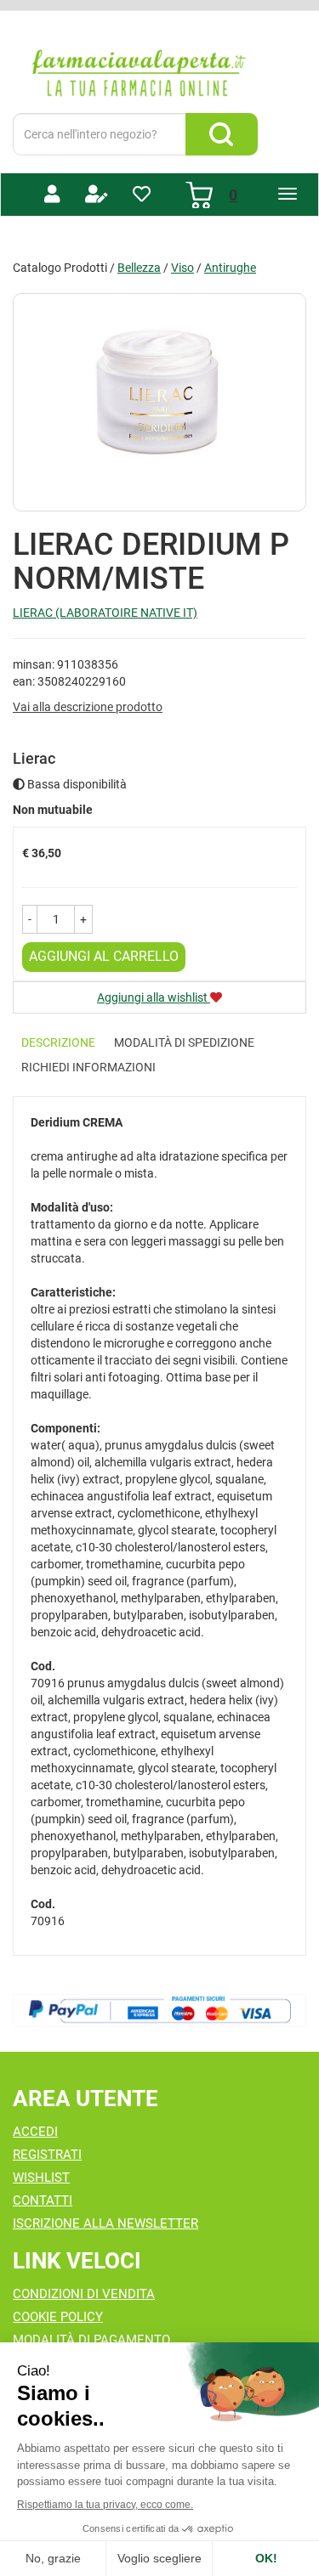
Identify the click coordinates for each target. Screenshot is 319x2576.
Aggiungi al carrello (104, 956)
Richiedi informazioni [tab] (88, 1067)
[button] (30, 919)
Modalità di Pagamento (91, 2340)
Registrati (47, 2155)
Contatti (43, 2200)
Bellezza (139, 268)
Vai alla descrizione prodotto (88, 707)
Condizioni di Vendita (84, 2294)
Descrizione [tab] (58, 1042)
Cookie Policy (58, 2317)
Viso (182, 268)
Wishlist (41, 2178)
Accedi (35, 2132)
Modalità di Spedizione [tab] (184, 1042)
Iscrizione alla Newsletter (105, 2223)
